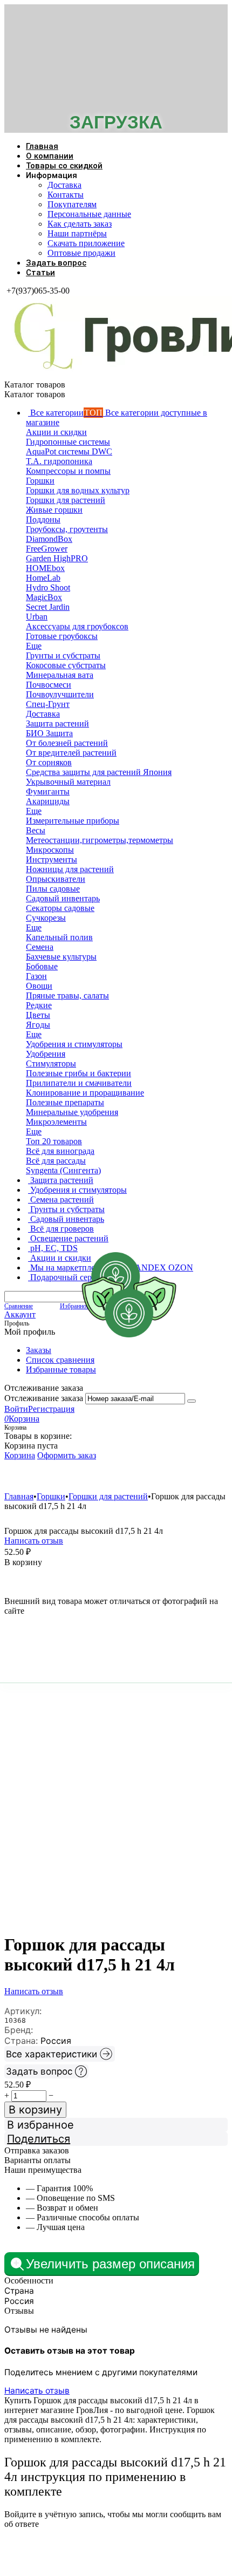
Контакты (66, 195)
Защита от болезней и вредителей (174, 1476)
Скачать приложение (86, 243)
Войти (16, 1409)
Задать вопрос (56, 263)
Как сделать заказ (80, 224)
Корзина (20, 1455)
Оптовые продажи (81, 253)
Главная (42, 146)
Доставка (64, 185)
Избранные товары (61, 1369)
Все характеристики (52, 2054)
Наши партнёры (77, 233)
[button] (116, 2139)
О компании (50, 156)
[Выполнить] (192, 1401)
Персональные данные (89, 214)
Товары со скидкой (64, 166)
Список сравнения (60, 1360)
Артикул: (23, 2011)
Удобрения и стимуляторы (68, 1476)
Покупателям (72, 204)
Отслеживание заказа (44, 1398)
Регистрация (51, 1409)
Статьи (40, 273)
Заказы (39, 1350)
